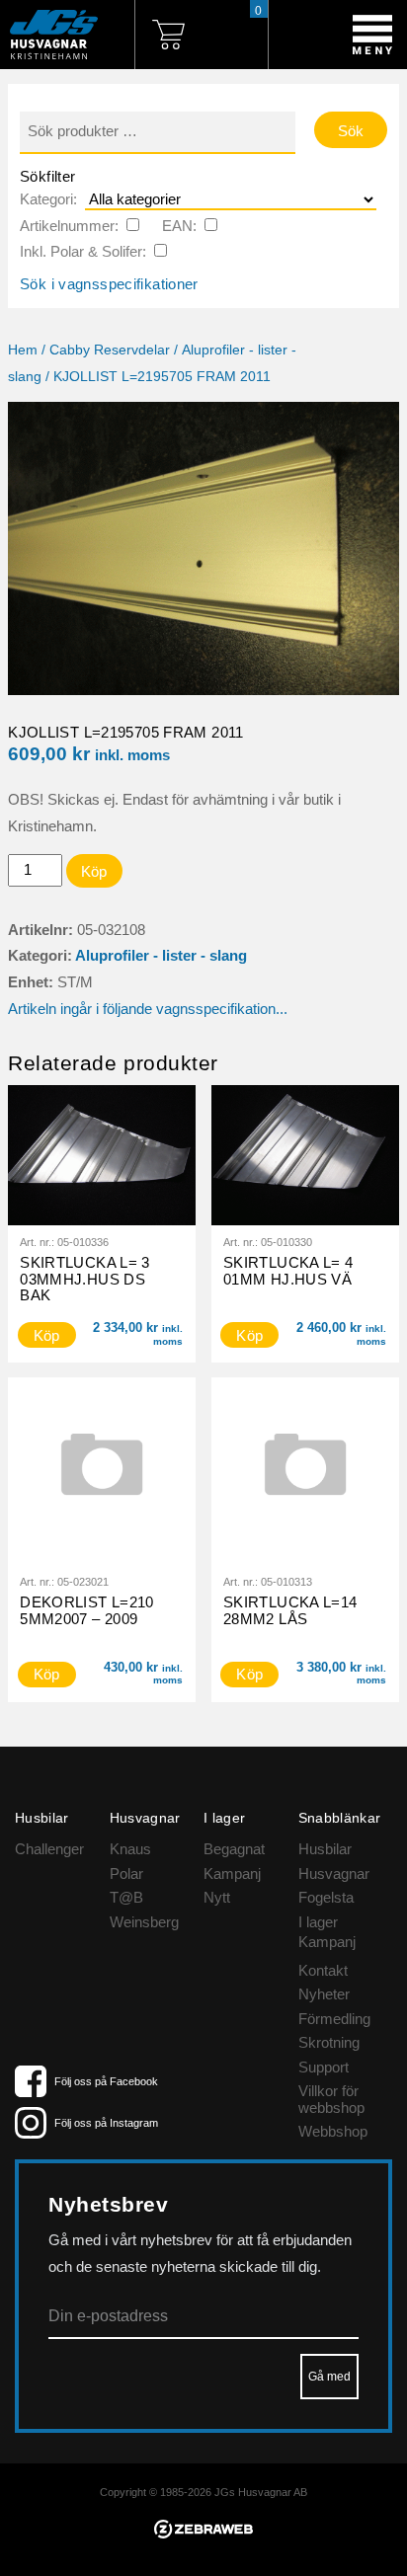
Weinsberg (144, 1922)
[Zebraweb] (203, 2533)
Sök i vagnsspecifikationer (109, 284)
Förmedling (334, 2019)
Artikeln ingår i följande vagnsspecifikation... (148, 1009)
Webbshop (333, 2131)
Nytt (217, 1897)
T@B (126, 1897)
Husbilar (325, 1849)
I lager (318, 1922)
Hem (23, 350)
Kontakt (323, 1970)
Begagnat (234, 1849)
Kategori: (48, 199)
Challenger (49, 1849)
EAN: (179, 226)
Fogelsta (326, 1897)
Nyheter (324, 1994)
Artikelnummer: (69, 226)
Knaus (130, 1849)
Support (324, 2067)
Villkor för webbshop (331, 2099)
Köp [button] (47, 1335)
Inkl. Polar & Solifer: (83, 251)
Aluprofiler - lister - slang (161, 955)
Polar (126, 1873)
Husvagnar (334, 1873)
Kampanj (232, 1873)
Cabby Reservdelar (110, 350)
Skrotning (329, 2042)
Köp (94, 871)
